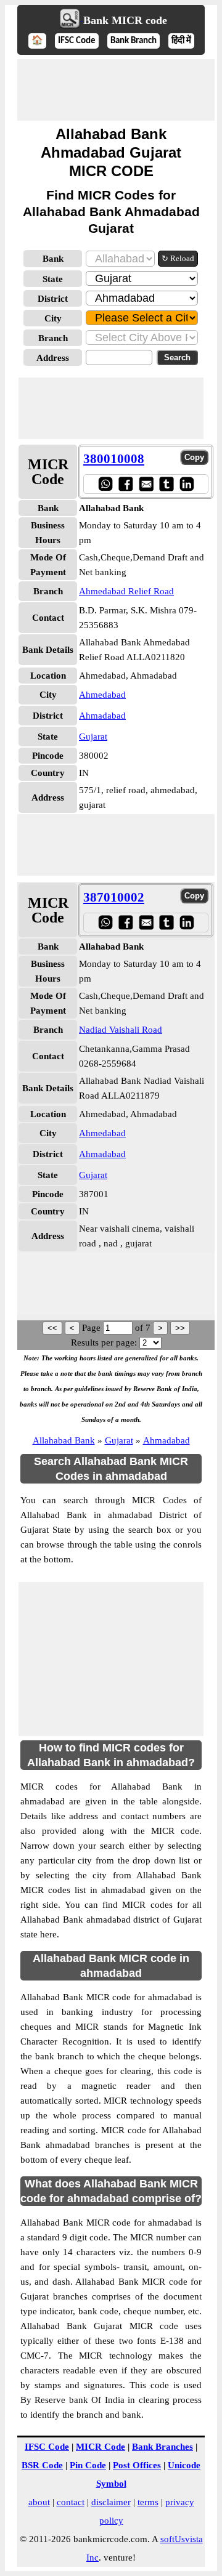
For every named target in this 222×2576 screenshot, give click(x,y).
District (53, 299)
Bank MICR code (125, 20)
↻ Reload (178, 258)
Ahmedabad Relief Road (126, 591)
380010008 (114, 459)
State (53, 279)
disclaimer (111, 2502)
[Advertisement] (116, 90)
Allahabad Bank (64, 1440)
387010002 (114, 897)
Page (92, 1328)
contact (71, 2502)
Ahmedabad (102, 695)
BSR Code (42, 2465)
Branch (53, 338)
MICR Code (101, 2447)
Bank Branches (162, 2447)
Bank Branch (134, 41)
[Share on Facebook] (125, 484)
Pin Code (88, 2465)
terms (148, 2502)
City (53, 318)
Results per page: (104, 1343)
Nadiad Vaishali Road (121, 1030)
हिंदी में (181, 41)
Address (53, 358)
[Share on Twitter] (166, 484)
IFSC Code (77, 41)
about (39, 2502)
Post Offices (137, 2465)
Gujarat (93, 737)
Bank (53, 259)
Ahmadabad (102, 716)
